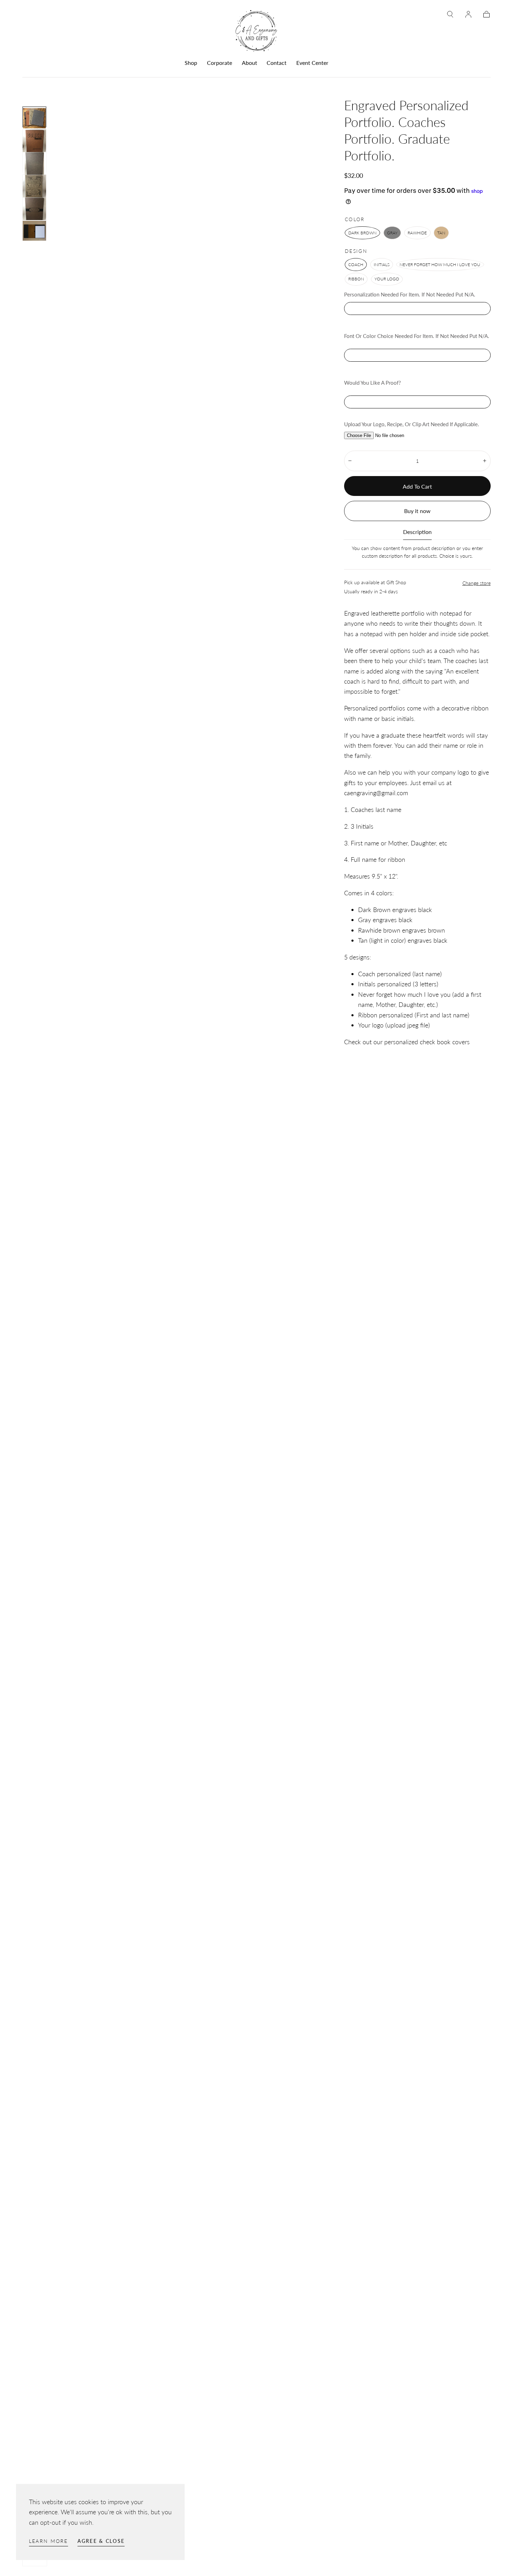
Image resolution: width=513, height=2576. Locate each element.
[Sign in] (468, 14)
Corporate (220, 63)
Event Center (312, 63)
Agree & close (101, 2541)
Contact (277, 63)
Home (30, 89)
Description (417, 532)
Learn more (49, 2541)
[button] (450, 14)
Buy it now (417, 511)
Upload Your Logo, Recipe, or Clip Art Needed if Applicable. (412, 424)
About (250, 63)
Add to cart (417, 486)
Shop (191, 63)
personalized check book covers (427, 1042)
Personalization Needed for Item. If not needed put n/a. (410, 294)
